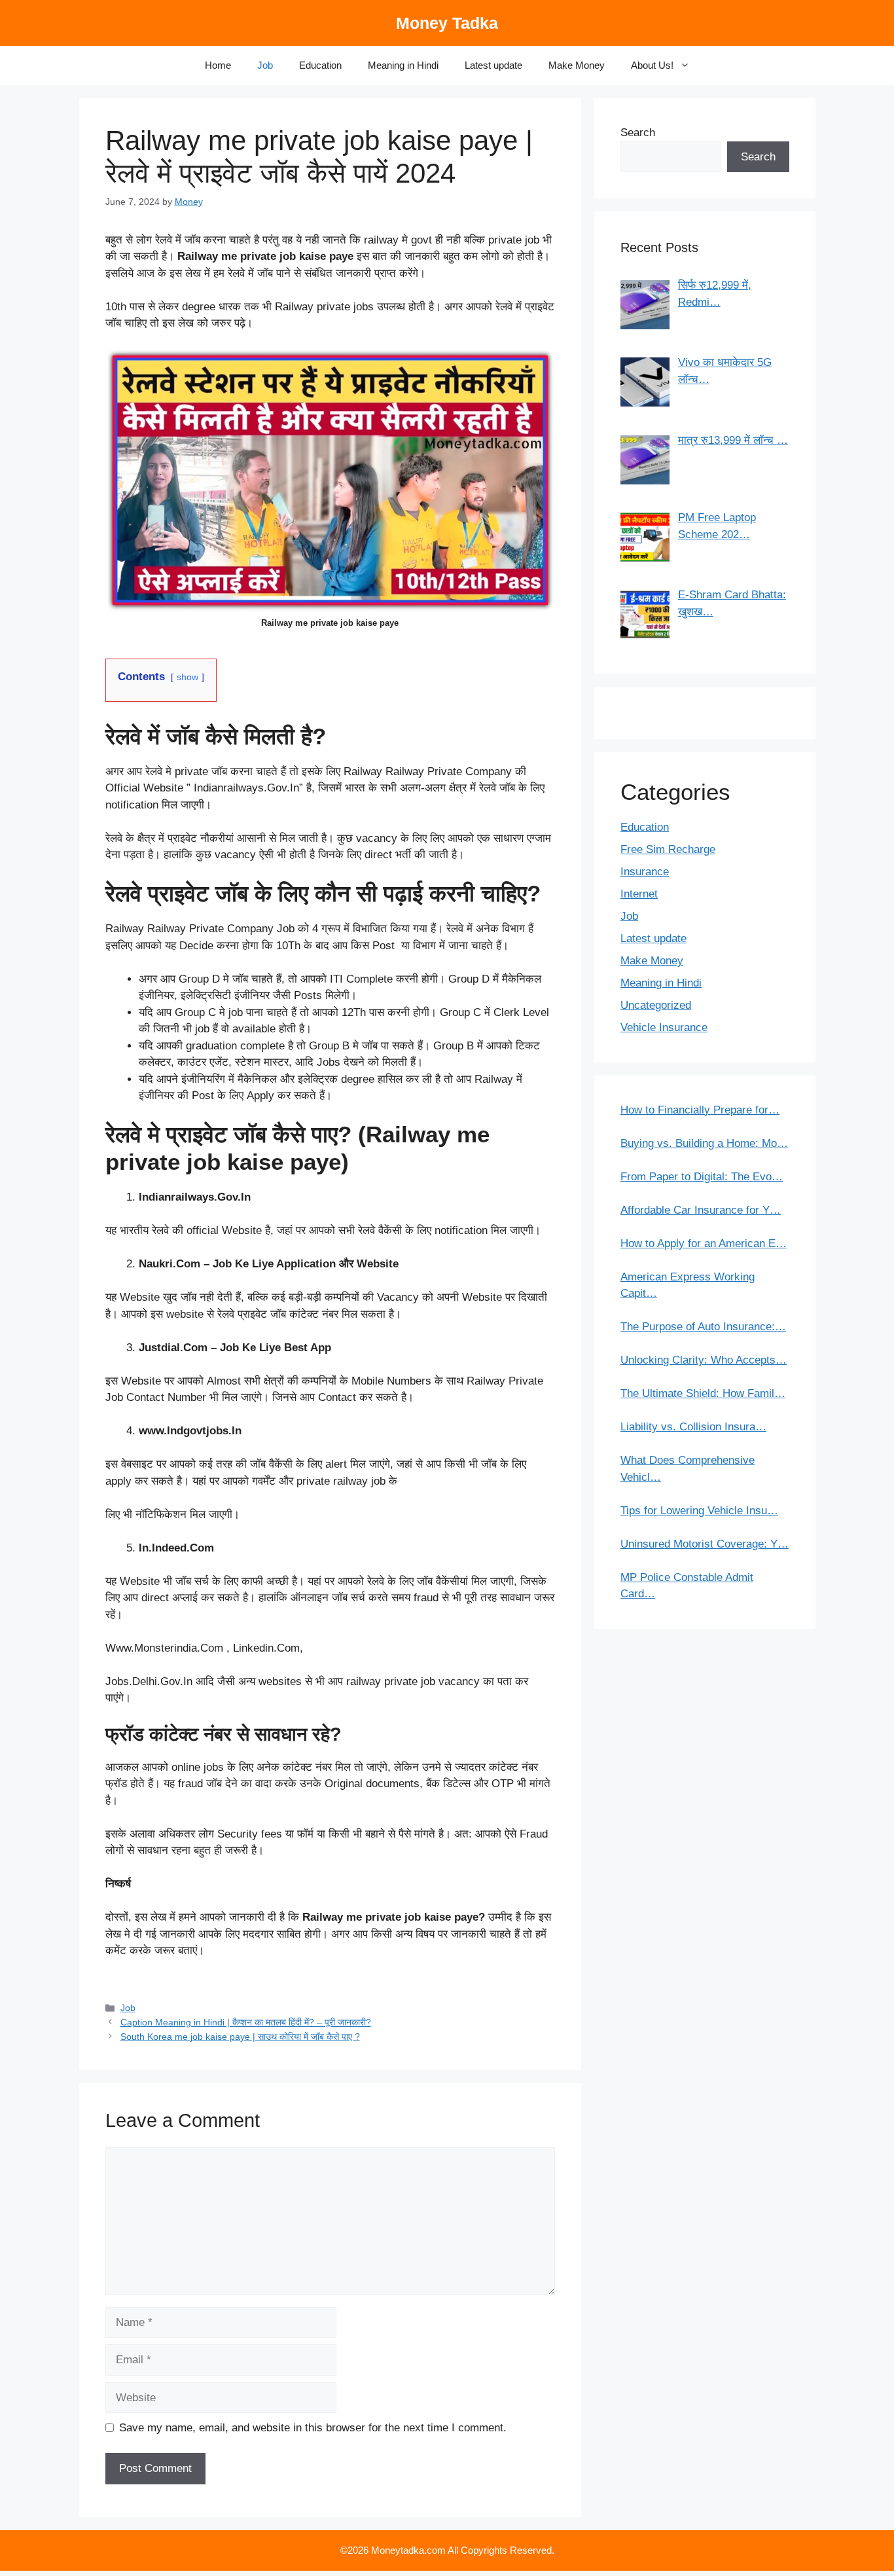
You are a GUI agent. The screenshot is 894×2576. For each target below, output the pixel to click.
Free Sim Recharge (668, 849)
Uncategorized (656, 1005)
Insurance (645, 872)
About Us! (652, 65)
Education (320, 65)
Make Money (577, 65)
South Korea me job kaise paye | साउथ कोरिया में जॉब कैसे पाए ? (240, 2037)
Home (218, 65)
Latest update (493, 65)
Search (638, 133)
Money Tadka (447, 23)
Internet (639, 894)
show (188, 677)
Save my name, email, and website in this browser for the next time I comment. (313, 2428)
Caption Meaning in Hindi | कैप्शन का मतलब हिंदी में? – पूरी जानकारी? (246, 2022)
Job (265, 65)
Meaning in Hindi (403, 65)
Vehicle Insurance (664, 1027)
